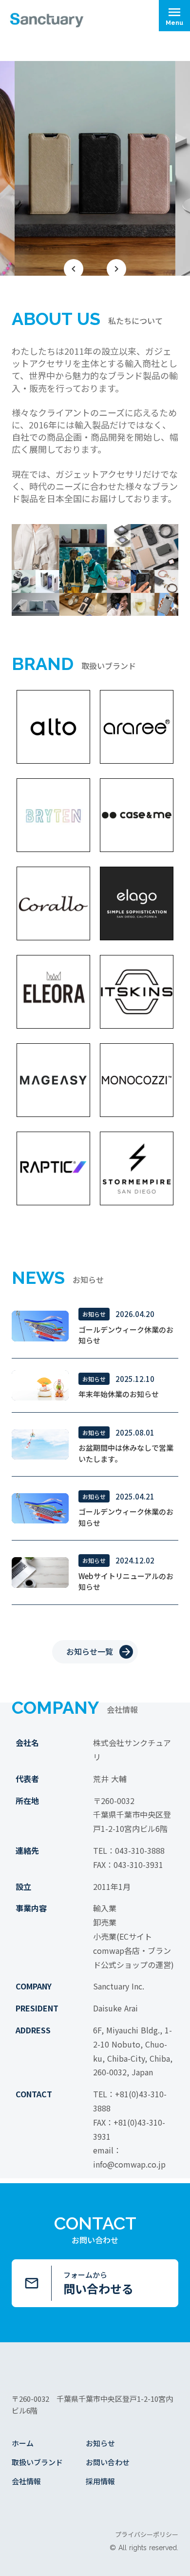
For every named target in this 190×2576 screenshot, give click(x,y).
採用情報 (100, 2481)
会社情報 (26, 2481)
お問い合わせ (108, 2462)
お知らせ (100, 2443)
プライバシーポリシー (147, 2535)
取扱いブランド (37, 2462)
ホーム (23, 2443)
